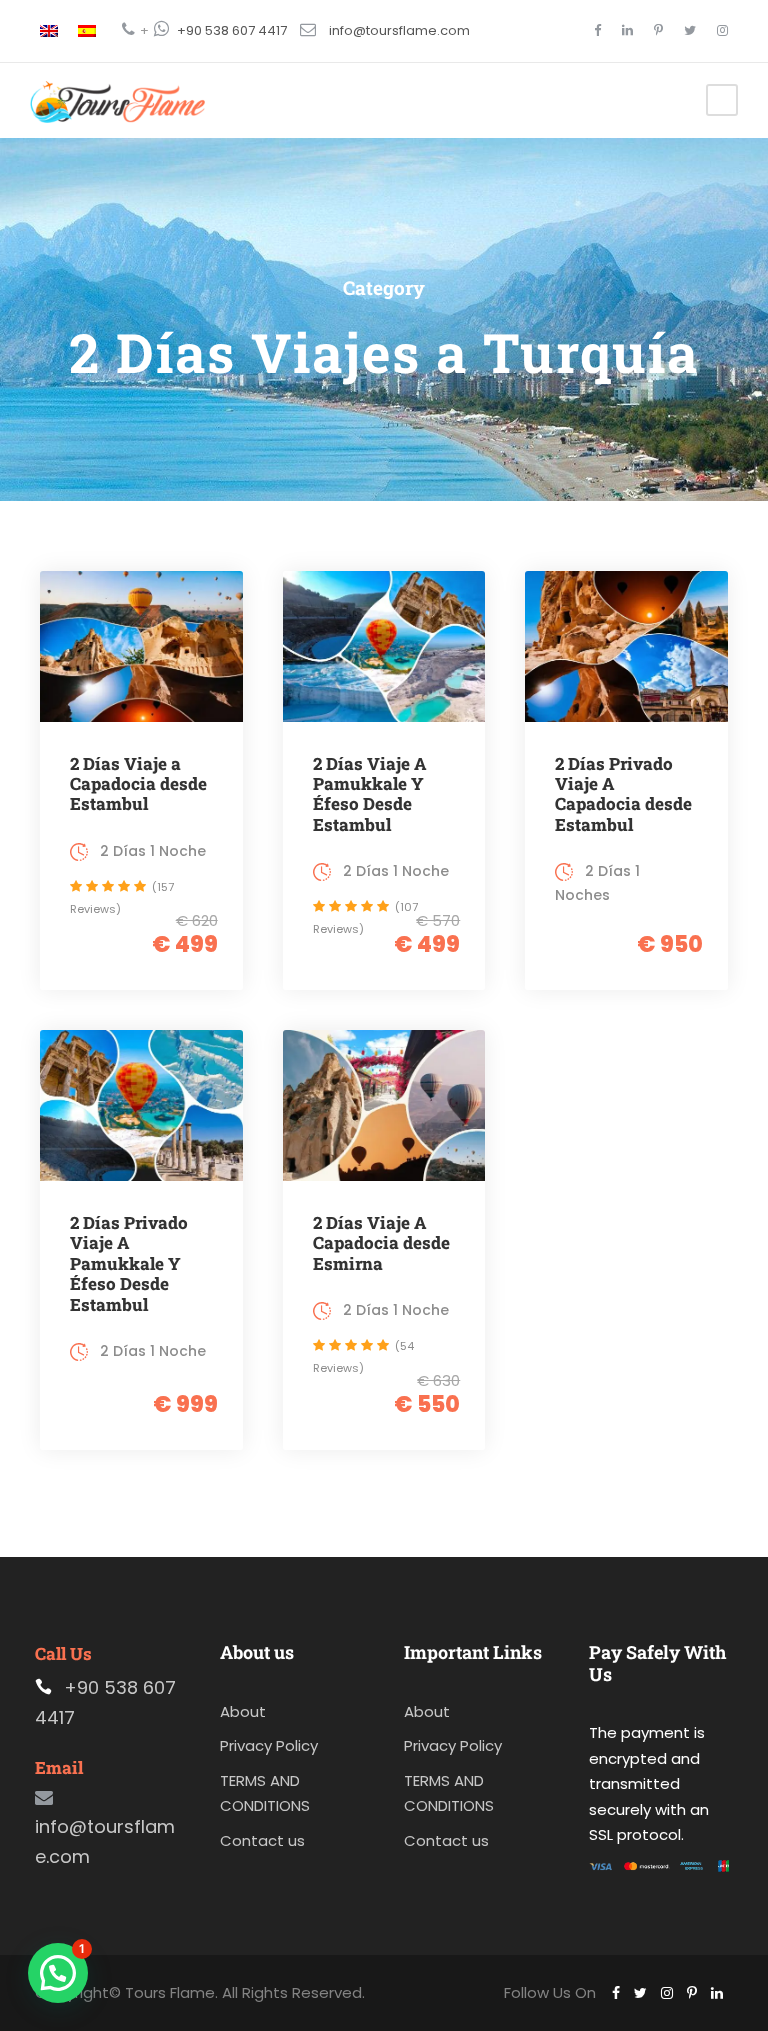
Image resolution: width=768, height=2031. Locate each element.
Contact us (262, 1840)
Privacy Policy (269, 1745)
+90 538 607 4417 (232, 30)
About (243, 1711)
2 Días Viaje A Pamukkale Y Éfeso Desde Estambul (370, 794)
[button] (58, 1973)
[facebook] (597, 30)
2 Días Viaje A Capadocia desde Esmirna (381, 1243)
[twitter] (690, 30)
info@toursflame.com (399, 30)
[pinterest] (658, 30)
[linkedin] (627, 30)
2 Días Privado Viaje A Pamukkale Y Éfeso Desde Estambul (129, 1263)
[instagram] (722, 30)
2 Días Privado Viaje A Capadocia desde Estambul (623, 794)
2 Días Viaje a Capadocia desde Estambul (138, 784)
